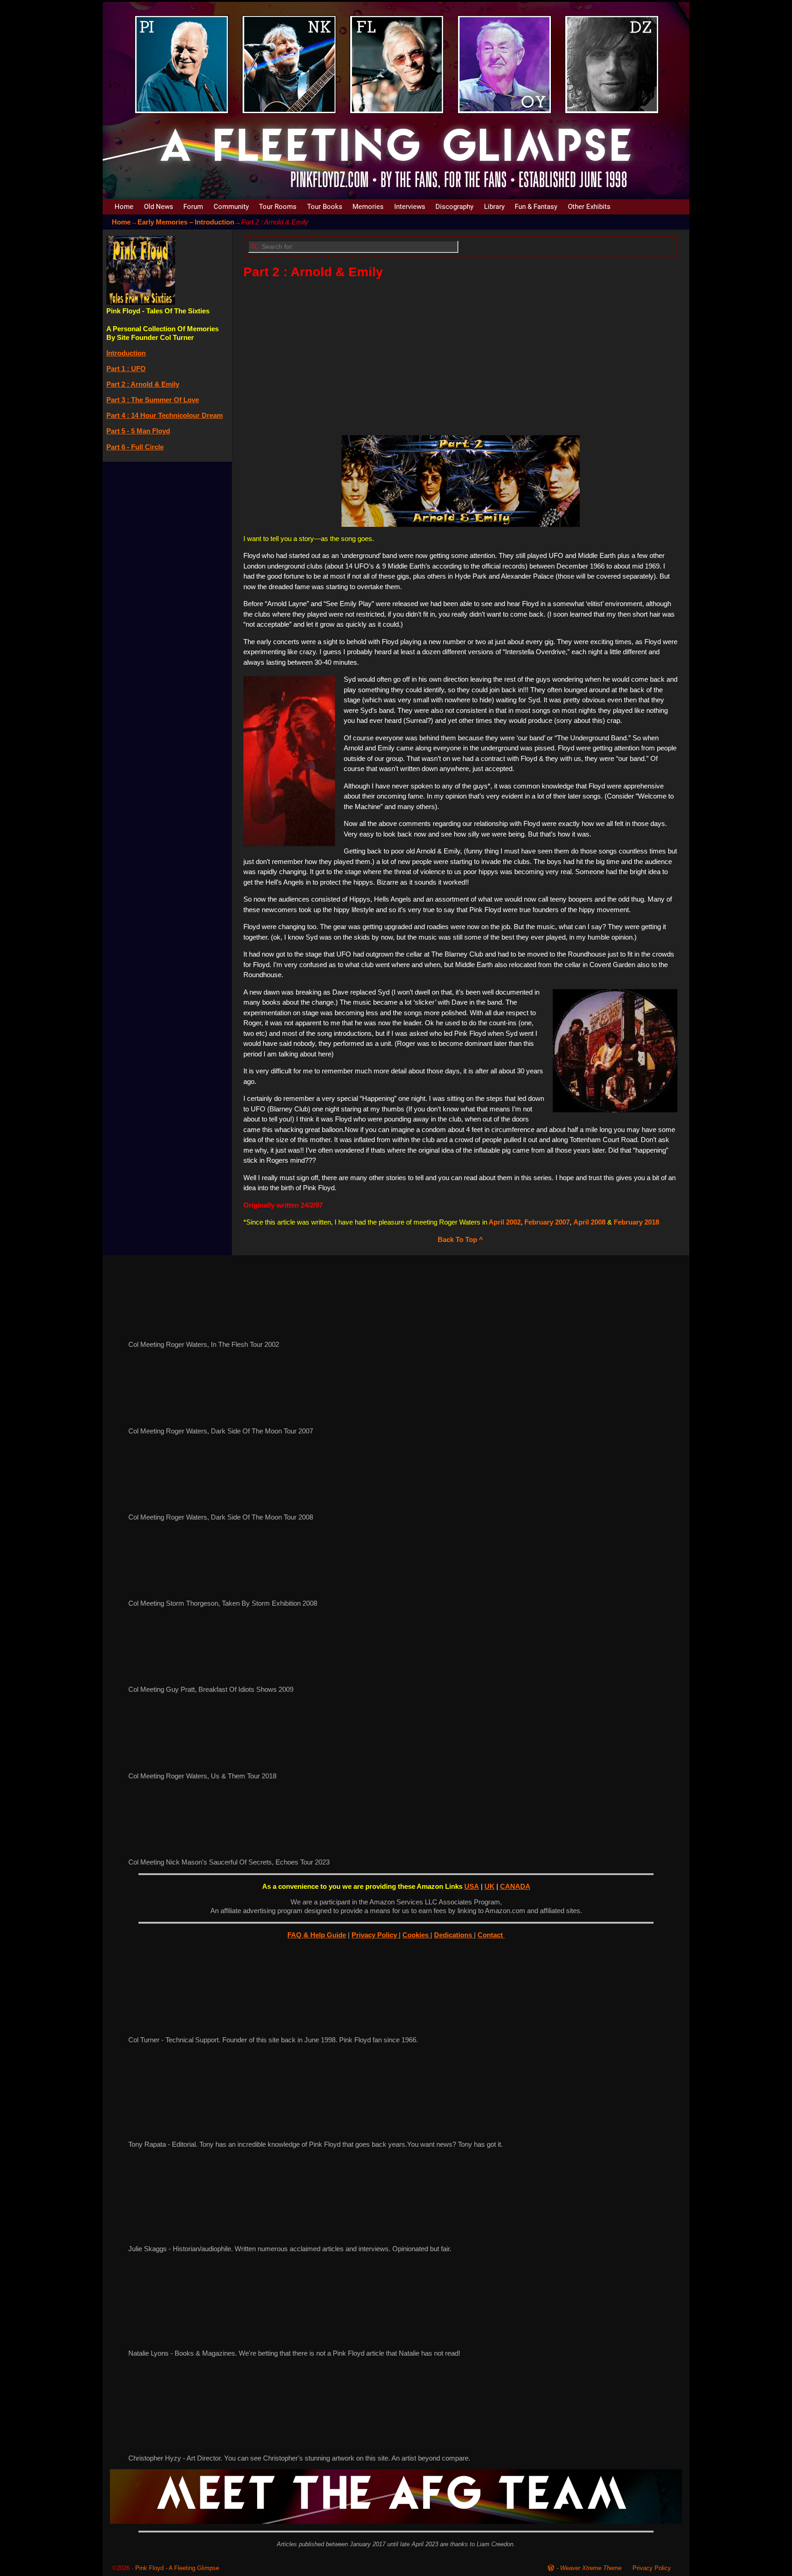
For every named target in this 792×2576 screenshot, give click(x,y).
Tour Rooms (278, 207)
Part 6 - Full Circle (135, 447)
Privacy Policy (375, 1935)
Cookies (416, 1935)
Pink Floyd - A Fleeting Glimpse (177, 2568)
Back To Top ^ (460, 1239)
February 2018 (636, 1222)
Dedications (454, 1935)
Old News (159, 207)
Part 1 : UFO (126, 369)
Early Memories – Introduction (186, 222)
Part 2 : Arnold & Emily (143, 384)
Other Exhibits (589, 207)
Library (494, 207)
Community (231, 207)
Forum (193, 207)
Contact (491, 1935)
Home (124, 207)
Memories (368, 207)
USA (472, 1886)
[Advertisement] (460, 354)
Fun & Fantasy (536, 207)
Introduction (126, 353)
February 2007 (547, 1222)
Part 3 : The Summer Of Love (153, 400)
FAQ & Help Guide (317, 1935)
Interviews (410, 207)
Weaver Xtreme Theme (591, 2568)
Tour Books (325, 207)
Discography (454, 207)
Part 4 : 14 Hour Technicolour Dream (165, 415)
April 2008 (590, 1222)
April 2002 (504, 1222)
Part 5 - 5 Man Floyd (138, 431)
